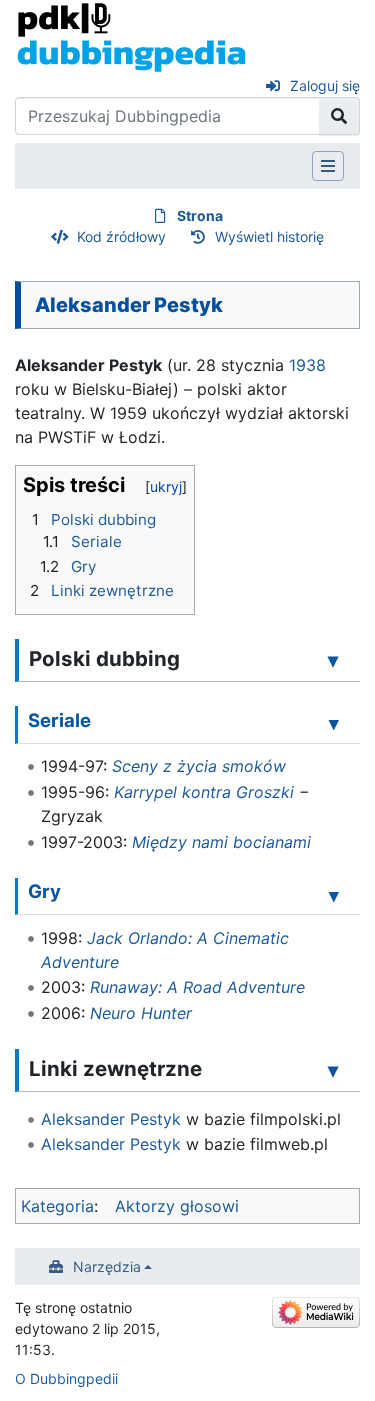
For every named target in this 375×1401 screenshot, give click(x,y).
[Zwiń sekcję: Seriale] (334, 723)
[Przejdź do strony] (339, 116)
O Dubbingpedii (66, 1378)
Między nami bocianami (221, 842)
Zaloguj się (325, 85)
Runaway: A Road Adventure (197, 987)
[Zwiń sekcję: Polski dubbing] (333, 660)
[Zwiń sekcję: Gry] (334, 895)
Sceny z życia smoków (199, 766)
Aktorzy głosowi (177, 1206)
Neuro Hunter (141, 1013)
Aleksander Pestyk (111, 1119)
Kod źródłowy (121, 236)
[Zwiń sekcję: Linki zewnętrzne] (333, 1070)
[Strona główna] (131, 36)
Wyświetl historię (269, 236)
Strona (200, 215)
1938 (307, 365)
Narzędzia (107, 1266)
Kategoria (57, 1206)
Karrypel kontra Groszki (204, 792)
